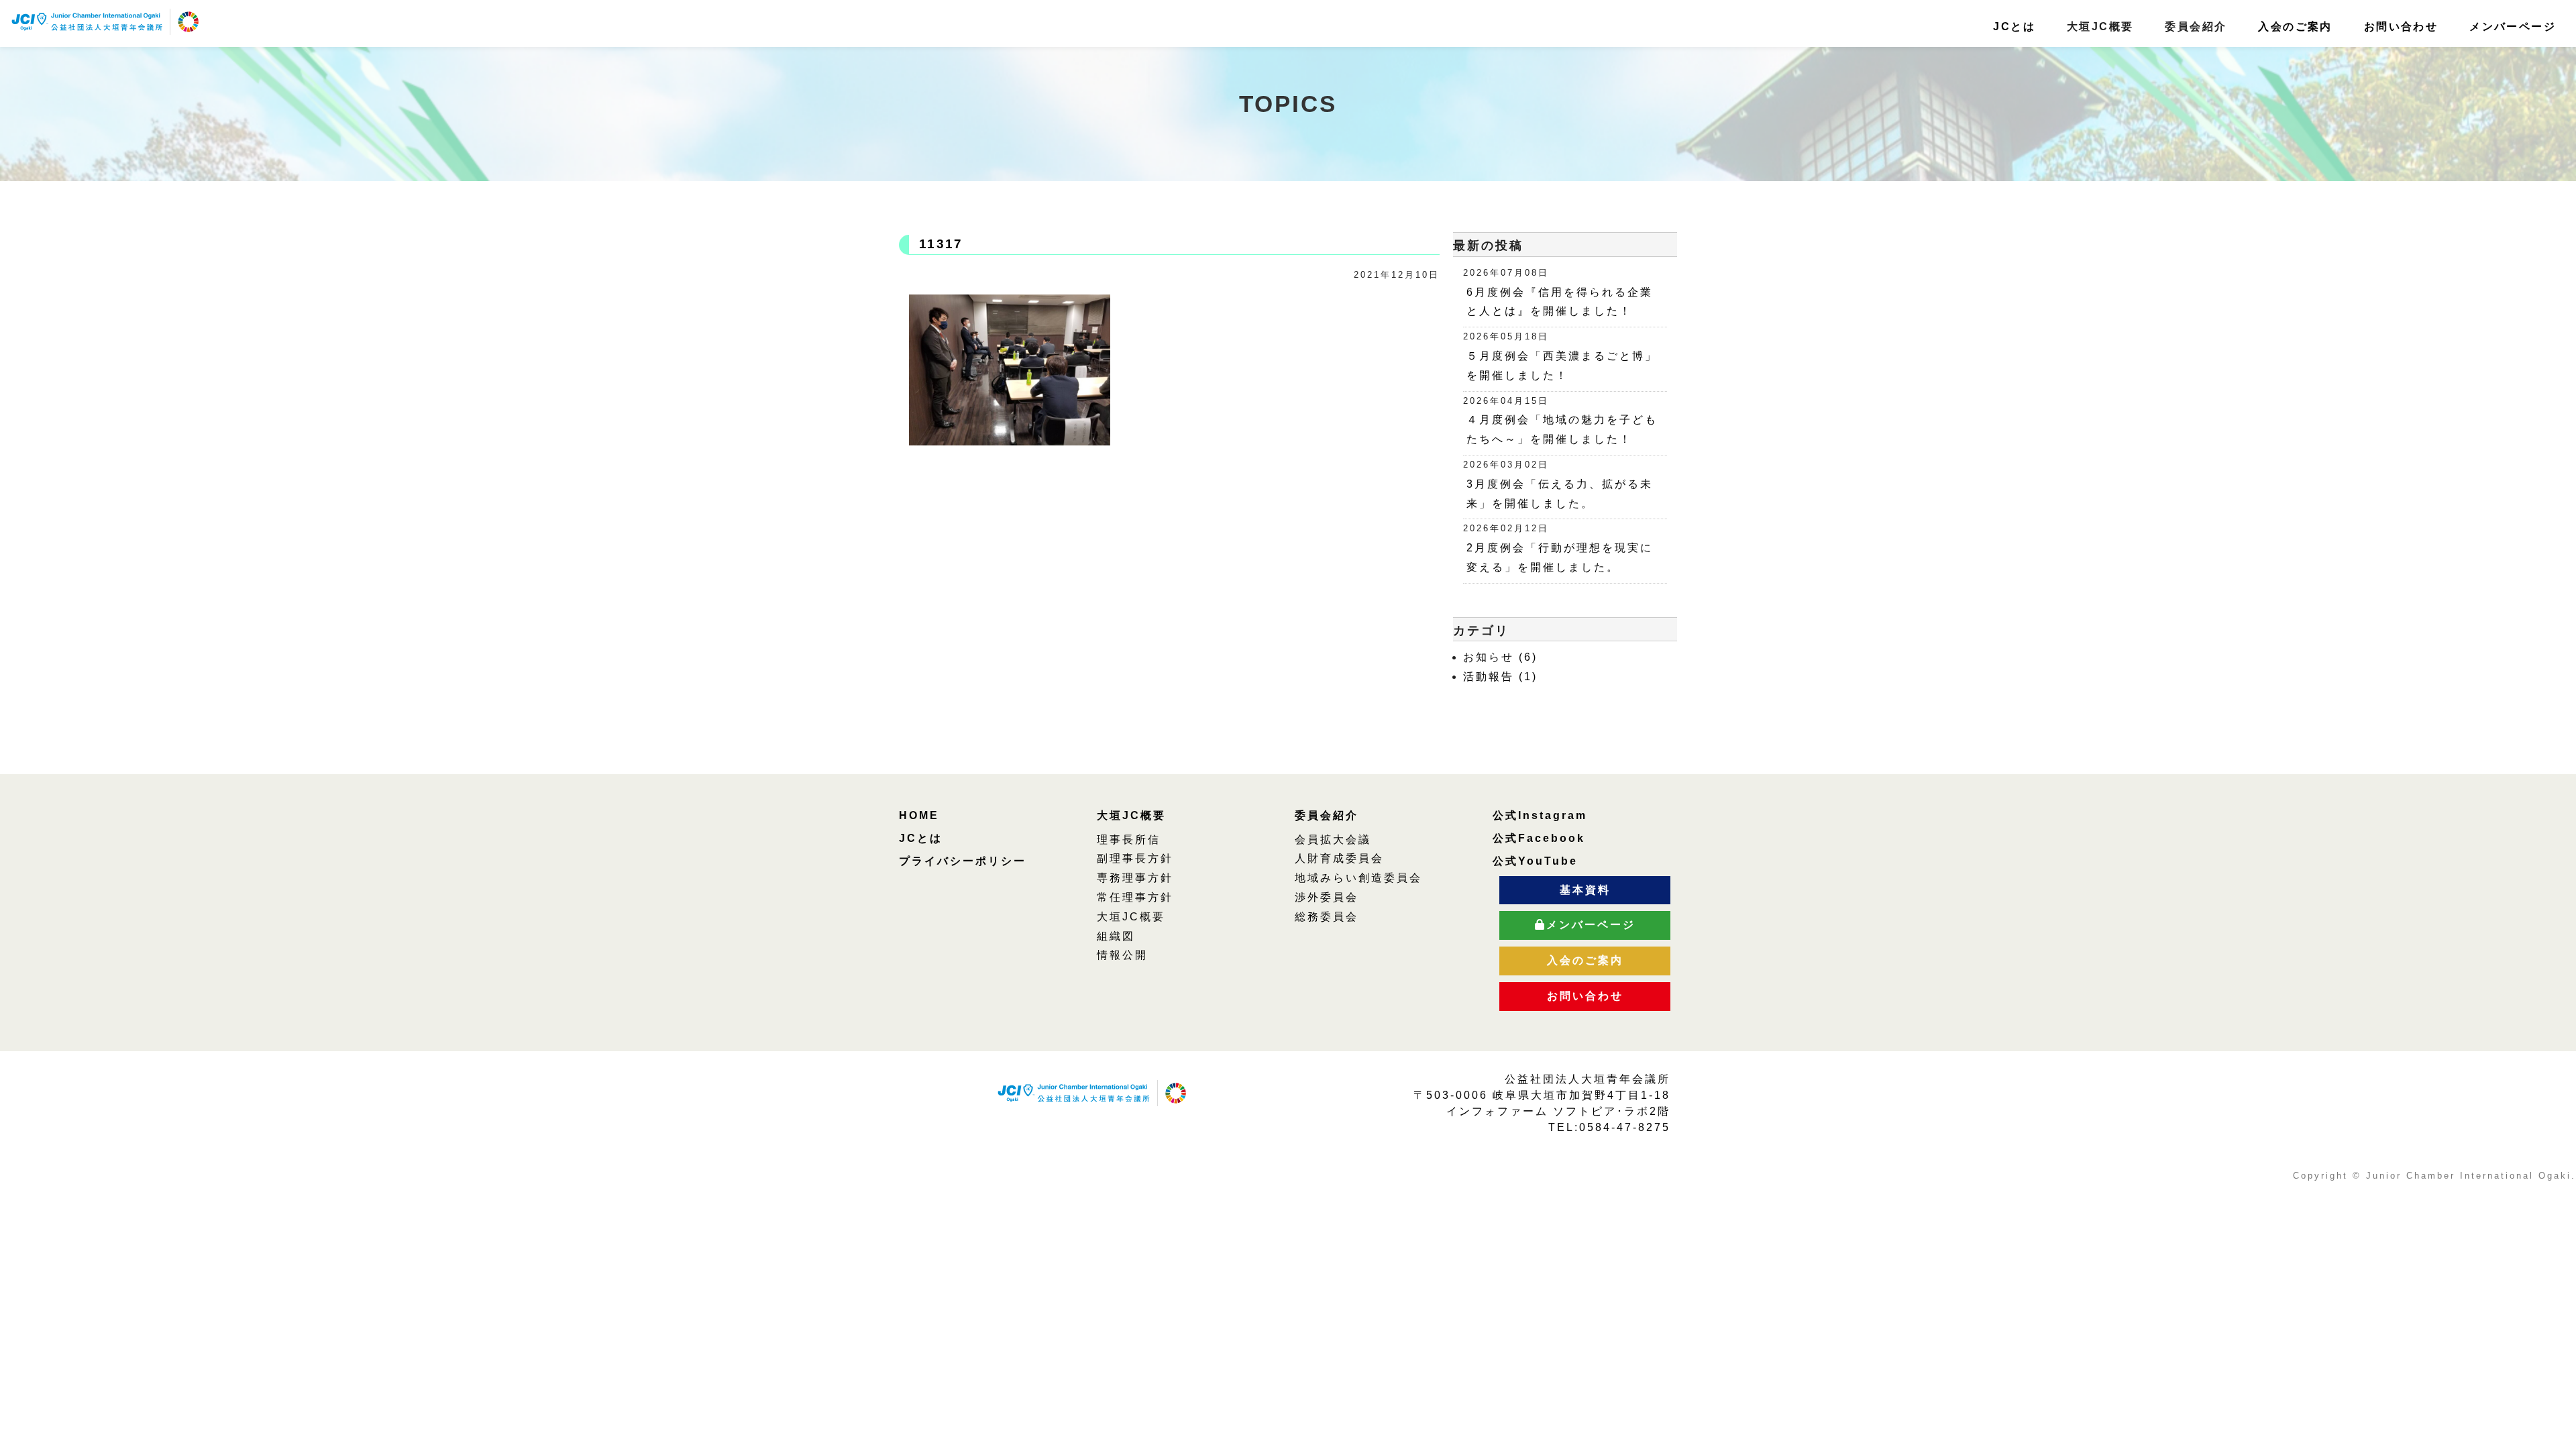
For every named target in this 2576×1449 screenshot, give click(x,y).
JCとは (2014, 26)
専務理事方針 (1135, 878)
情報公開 (1122, 955)
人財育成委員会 (1339, 858)
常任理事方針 (1135, 897)
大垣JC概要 (1131, 815)
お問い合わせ (2401, 26)
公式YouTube (1535, 861)
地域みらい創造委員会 (1358, 878)
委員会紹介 (1327, 815)
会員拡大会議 (1333, 840)
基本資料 (1585, 890)
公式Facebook (1539, 838)
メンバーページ (2513, 26)
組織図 (1116, 936)
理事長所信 (1129, 840)
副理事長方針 (1135, 858)
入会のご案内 (2295, 26)
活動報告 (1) (1500, 677)
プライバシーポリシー (963, 861)
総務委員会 (1327, 917)
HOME (919, 815)
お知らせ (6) (1500, 657)
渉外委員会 (1327, 897)
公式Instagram (1540, 815)
